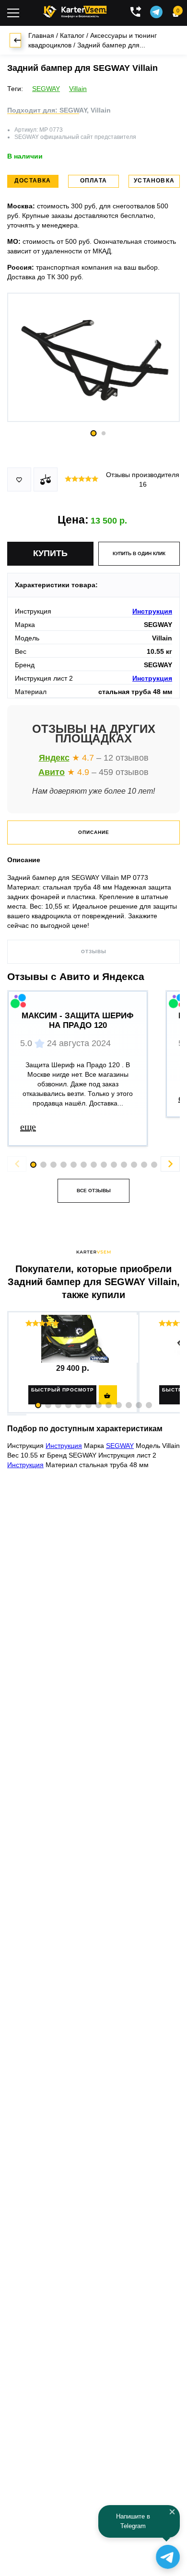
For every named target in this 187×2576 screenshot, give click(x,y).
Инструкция (152, 611)
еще (28, 1127)
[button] (38, 1405)
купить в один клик (139, 553)
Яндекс (54, 758)
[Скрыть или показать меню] (13, 13)
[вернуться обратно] (15, 40)
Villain (78, 89)
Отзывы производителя (143, 479)
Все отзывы (94, 1191)
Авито (52, 772)
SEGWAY (46, 89)
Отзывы (94, 952)
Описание (94, 832)
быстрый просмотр (63, 1390)
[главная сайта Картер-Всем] (75, 11)
